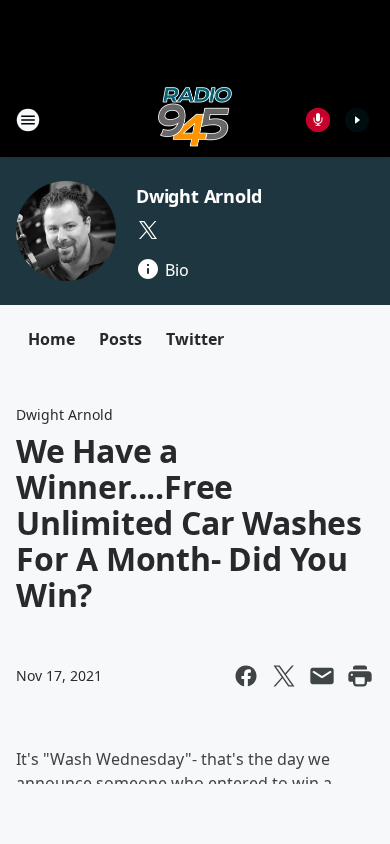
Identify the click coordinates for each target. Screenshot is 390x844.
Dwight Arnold (198, 196)
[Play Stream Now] (357, 120)
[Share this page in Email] (322, 676)
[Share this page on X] (284, 676)
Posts (120, 339)
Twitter (195, 339)
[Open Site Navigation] (28, 120)
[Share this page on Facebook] (246, 676)
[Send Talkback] (318, 120)
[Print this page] (360, 676)
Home (51, 339)
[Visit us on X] (148, 230)
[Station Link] (195, 119)
